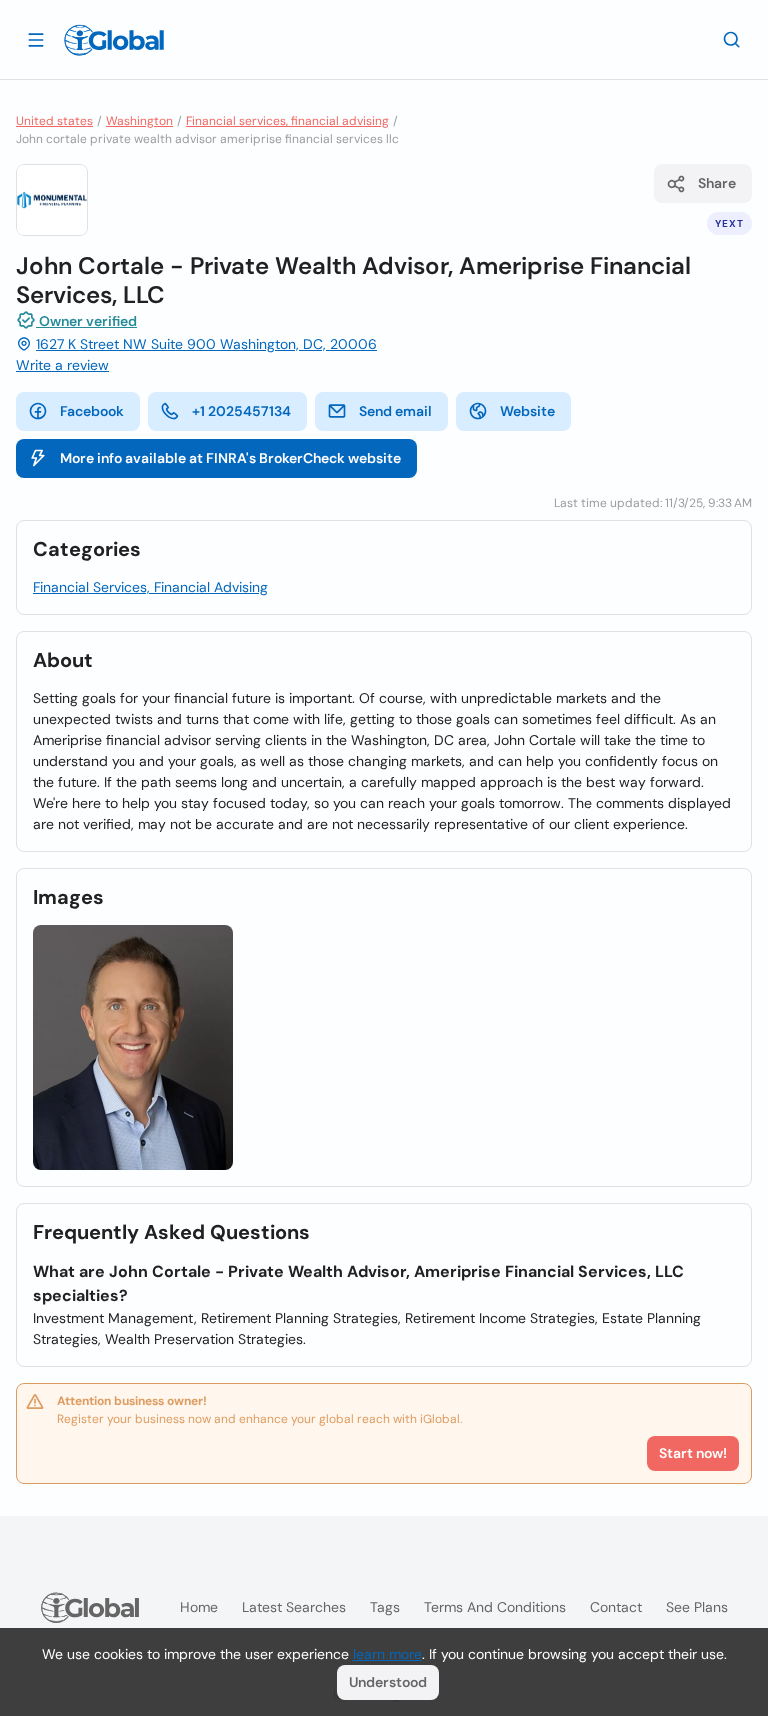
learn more (387, 1654)
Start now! (693, 1453)
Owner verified (86, 321)
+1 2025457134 (241, 411)
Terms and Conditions (495, 1607)
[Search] (732, 39)
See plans (697, 1607)
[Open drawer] (36, 39)
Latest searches (294, 1607)
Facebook (92, 411)
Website (527, 411)
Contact (616, 1607)
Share (717, 183)
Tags (385, 1607)
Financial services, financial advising (287, 121)
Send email (395, 411)
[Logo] (114, 40)
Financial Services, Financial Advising (150, 587)
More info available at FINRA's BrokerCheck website (230, 458)
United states (54, 121)
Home (199, 1607)
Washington (139, 121)
